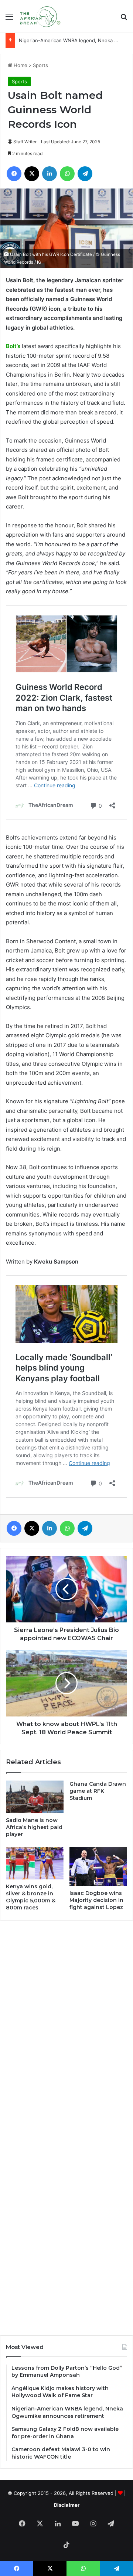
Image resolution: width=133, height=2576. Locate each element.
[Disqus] (66, 2026)
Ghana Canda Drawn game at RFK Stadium (98, 1791)
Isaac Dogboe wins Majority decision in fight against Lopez (96, 1900)
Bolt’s (13, 346)
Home (20, 65)
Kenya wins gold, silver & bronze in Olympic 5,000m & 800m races (31, 1897)
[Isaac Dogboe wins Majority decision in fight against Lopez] (98, 1866)
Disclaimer (67, 2505)
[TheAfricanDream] (40, 16)
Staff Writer (25, 142)
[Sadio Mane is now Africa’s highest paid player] (35, 1797)
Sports (40, 65)
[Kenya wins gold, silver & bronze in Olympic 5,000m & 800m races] (35, 1863)
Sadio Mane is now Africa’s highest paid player (34, 1827)
